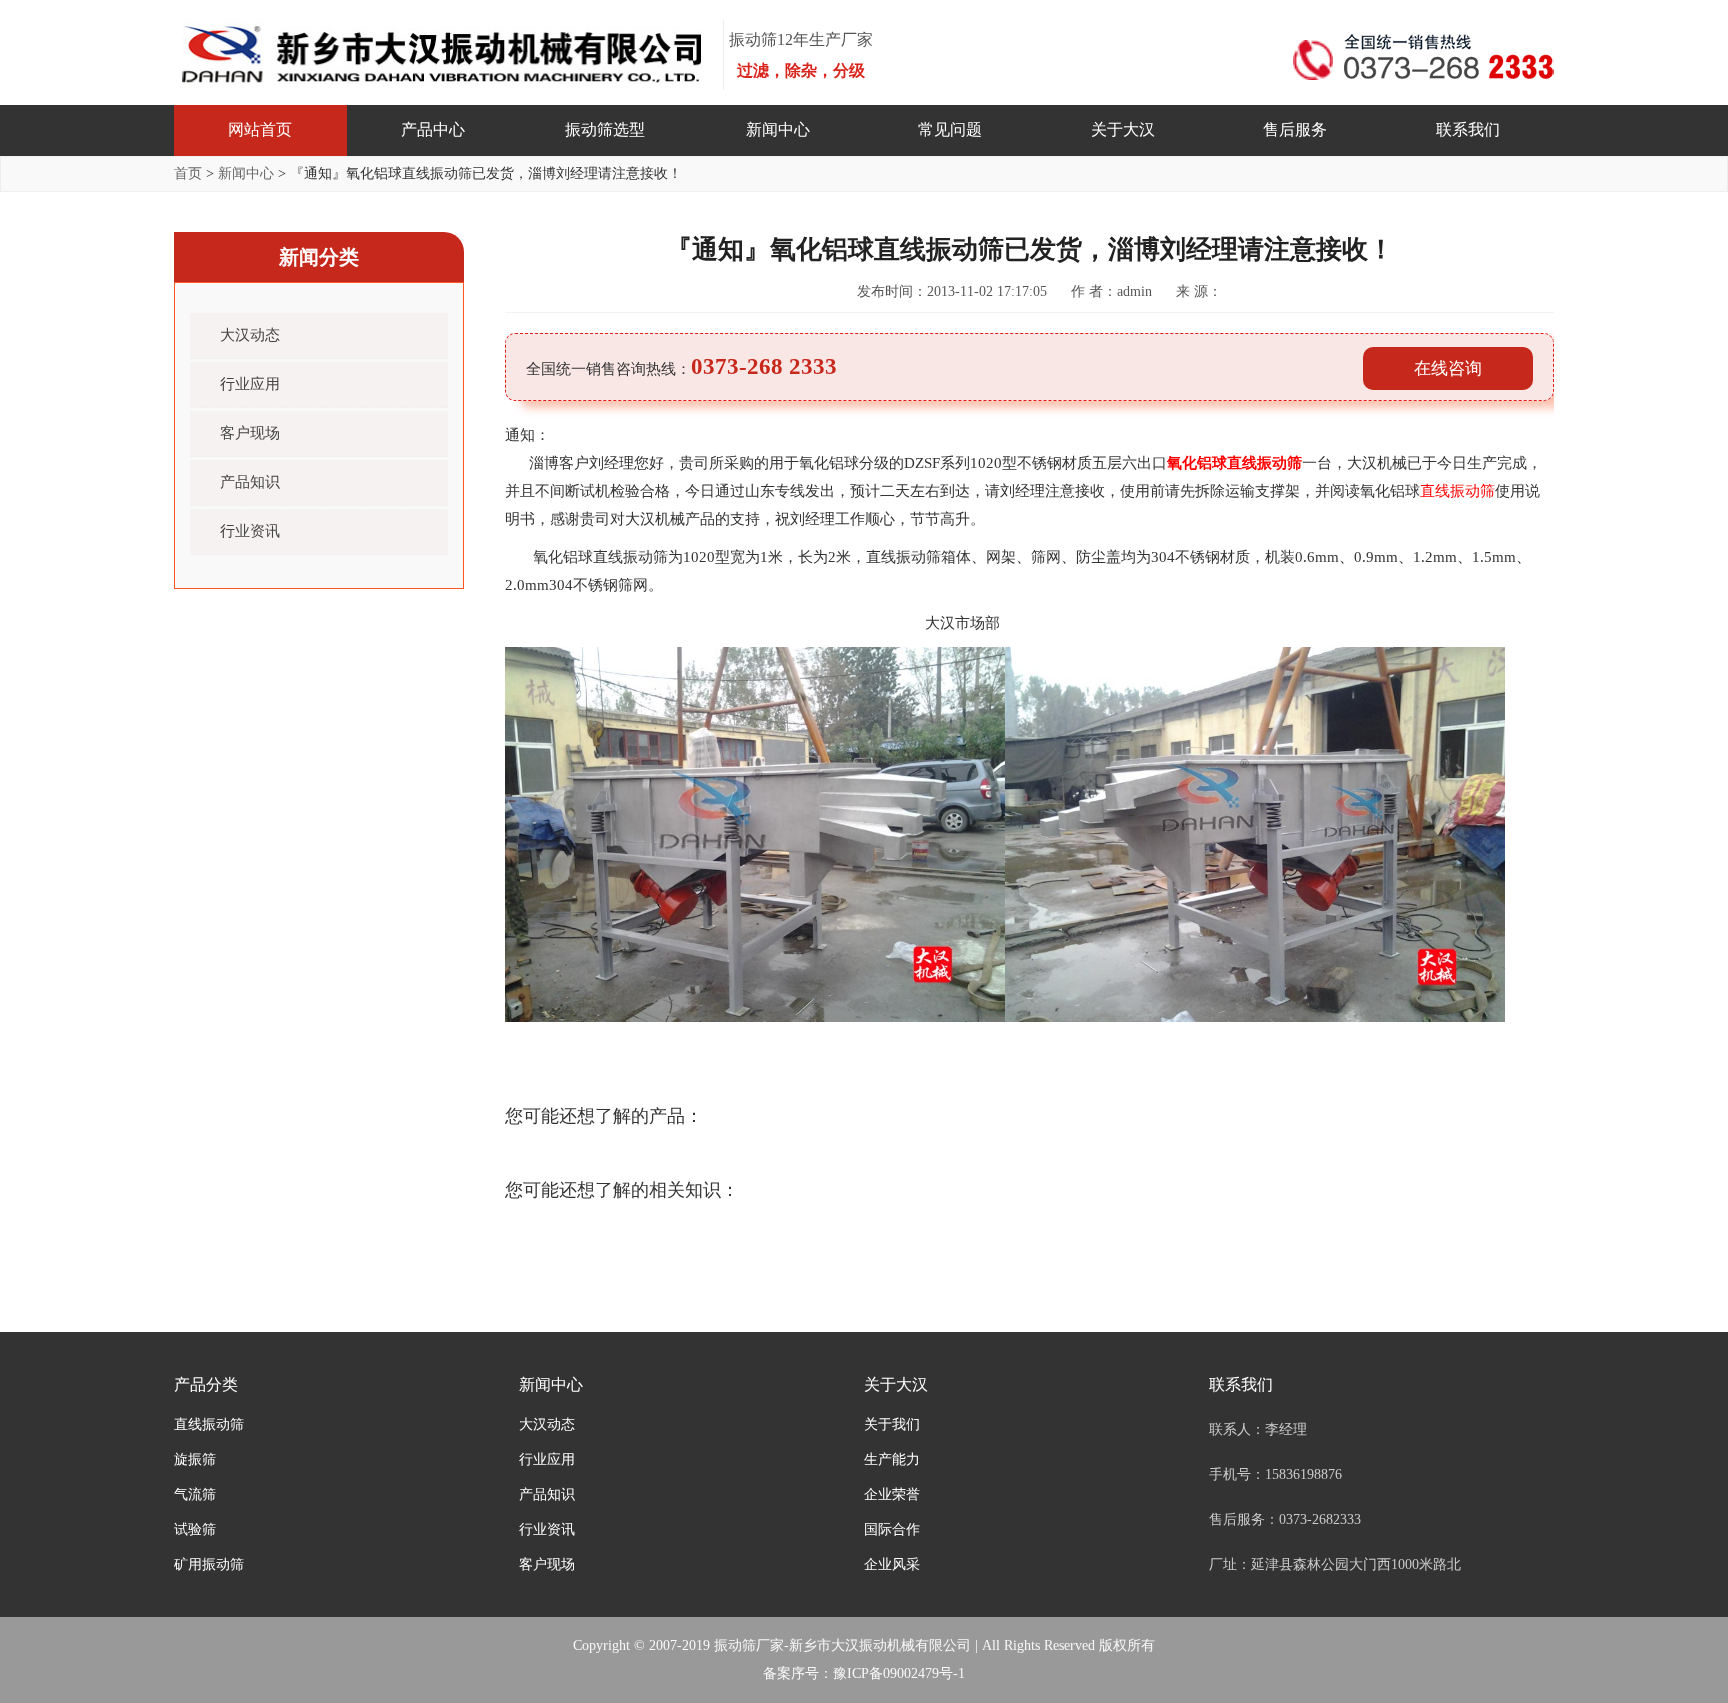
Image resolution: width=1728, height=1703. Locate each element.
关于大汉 (1123, 129)
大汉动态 (250, 335)
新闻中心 (778, 129)
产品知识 (250, 482)
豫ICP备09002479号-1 (899, 1673)
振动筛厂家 (749, 1645)
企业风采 (892, 1564)
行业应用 (250, 384)
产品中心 (433, 129)
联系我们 (1468, 129)
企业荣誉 (892, 1494)
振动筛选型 (605, 129)
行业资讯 (250, 531)
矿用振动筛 (209, 1564)
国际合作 (892, 1529)
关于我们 (892, 1424)
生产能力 (892, 1459)
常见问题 (950, 129)
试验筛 (195, 1529)
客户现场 (250, 433)
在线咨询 (1448, 368)
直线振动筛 (209, 1424)
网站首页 (260, 129)
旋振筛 (195, 1459)
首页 (188, 173)
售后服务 (1295, 129)
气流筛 (195, 1494)
